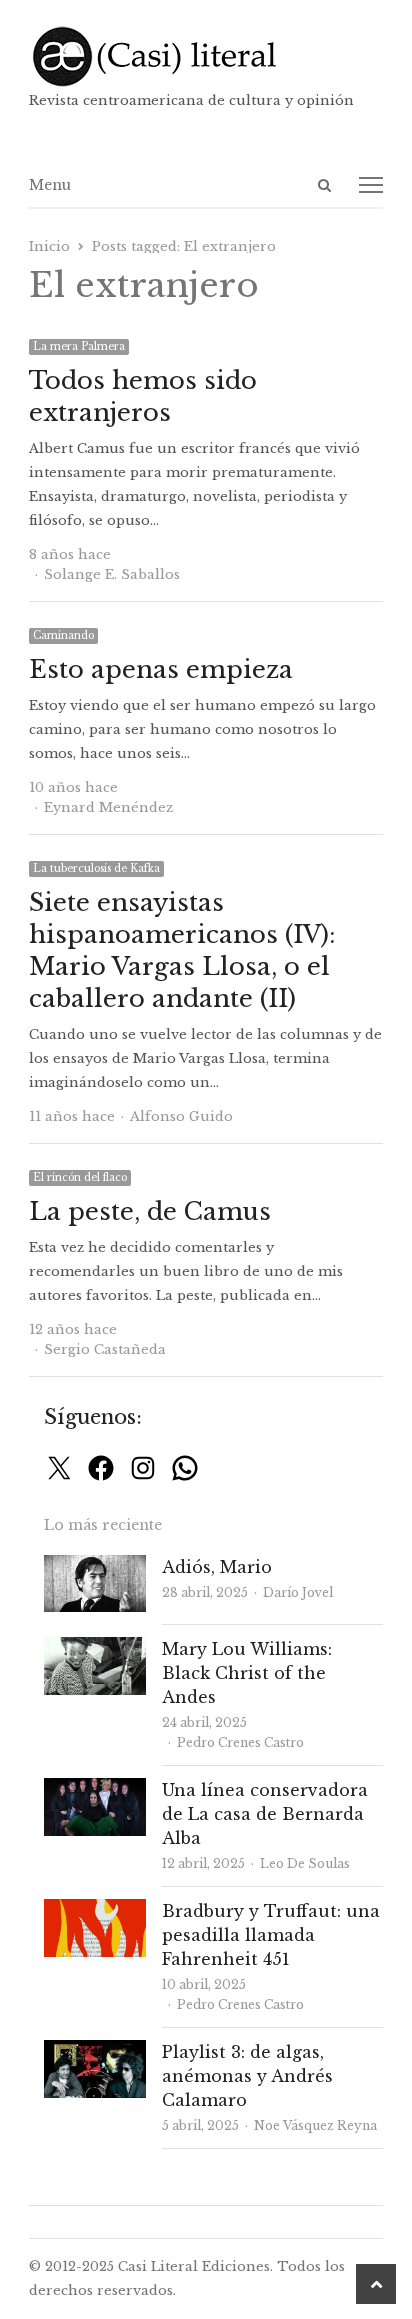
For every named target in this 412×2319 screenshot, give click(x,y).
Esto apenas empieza (161, 669)
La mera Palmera (79, 346)
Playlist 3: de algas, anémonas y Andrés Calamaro (247, 2076)
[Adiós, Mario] (95, 1566)
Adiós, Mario (217, 1567)
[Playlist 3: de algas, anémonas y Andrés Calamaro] (95, 2051)
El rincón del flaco (80, 1177)
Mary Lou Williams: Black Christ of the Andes (247, 1673)
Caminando (63, 635)
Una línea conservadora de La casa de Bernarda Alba (265, 1814)
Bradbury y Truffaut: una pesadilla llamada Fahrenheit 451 (271, 1935)
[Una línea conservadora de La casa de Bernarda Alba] (95, 1789)
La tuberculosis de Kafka (96, 868)
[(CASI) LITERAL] (206, 56)
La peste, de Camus (150, 1211)
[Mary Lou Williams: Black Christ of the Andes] (95, 1648)
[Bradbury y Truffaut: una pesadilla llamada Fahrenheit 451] (95, 1910)
